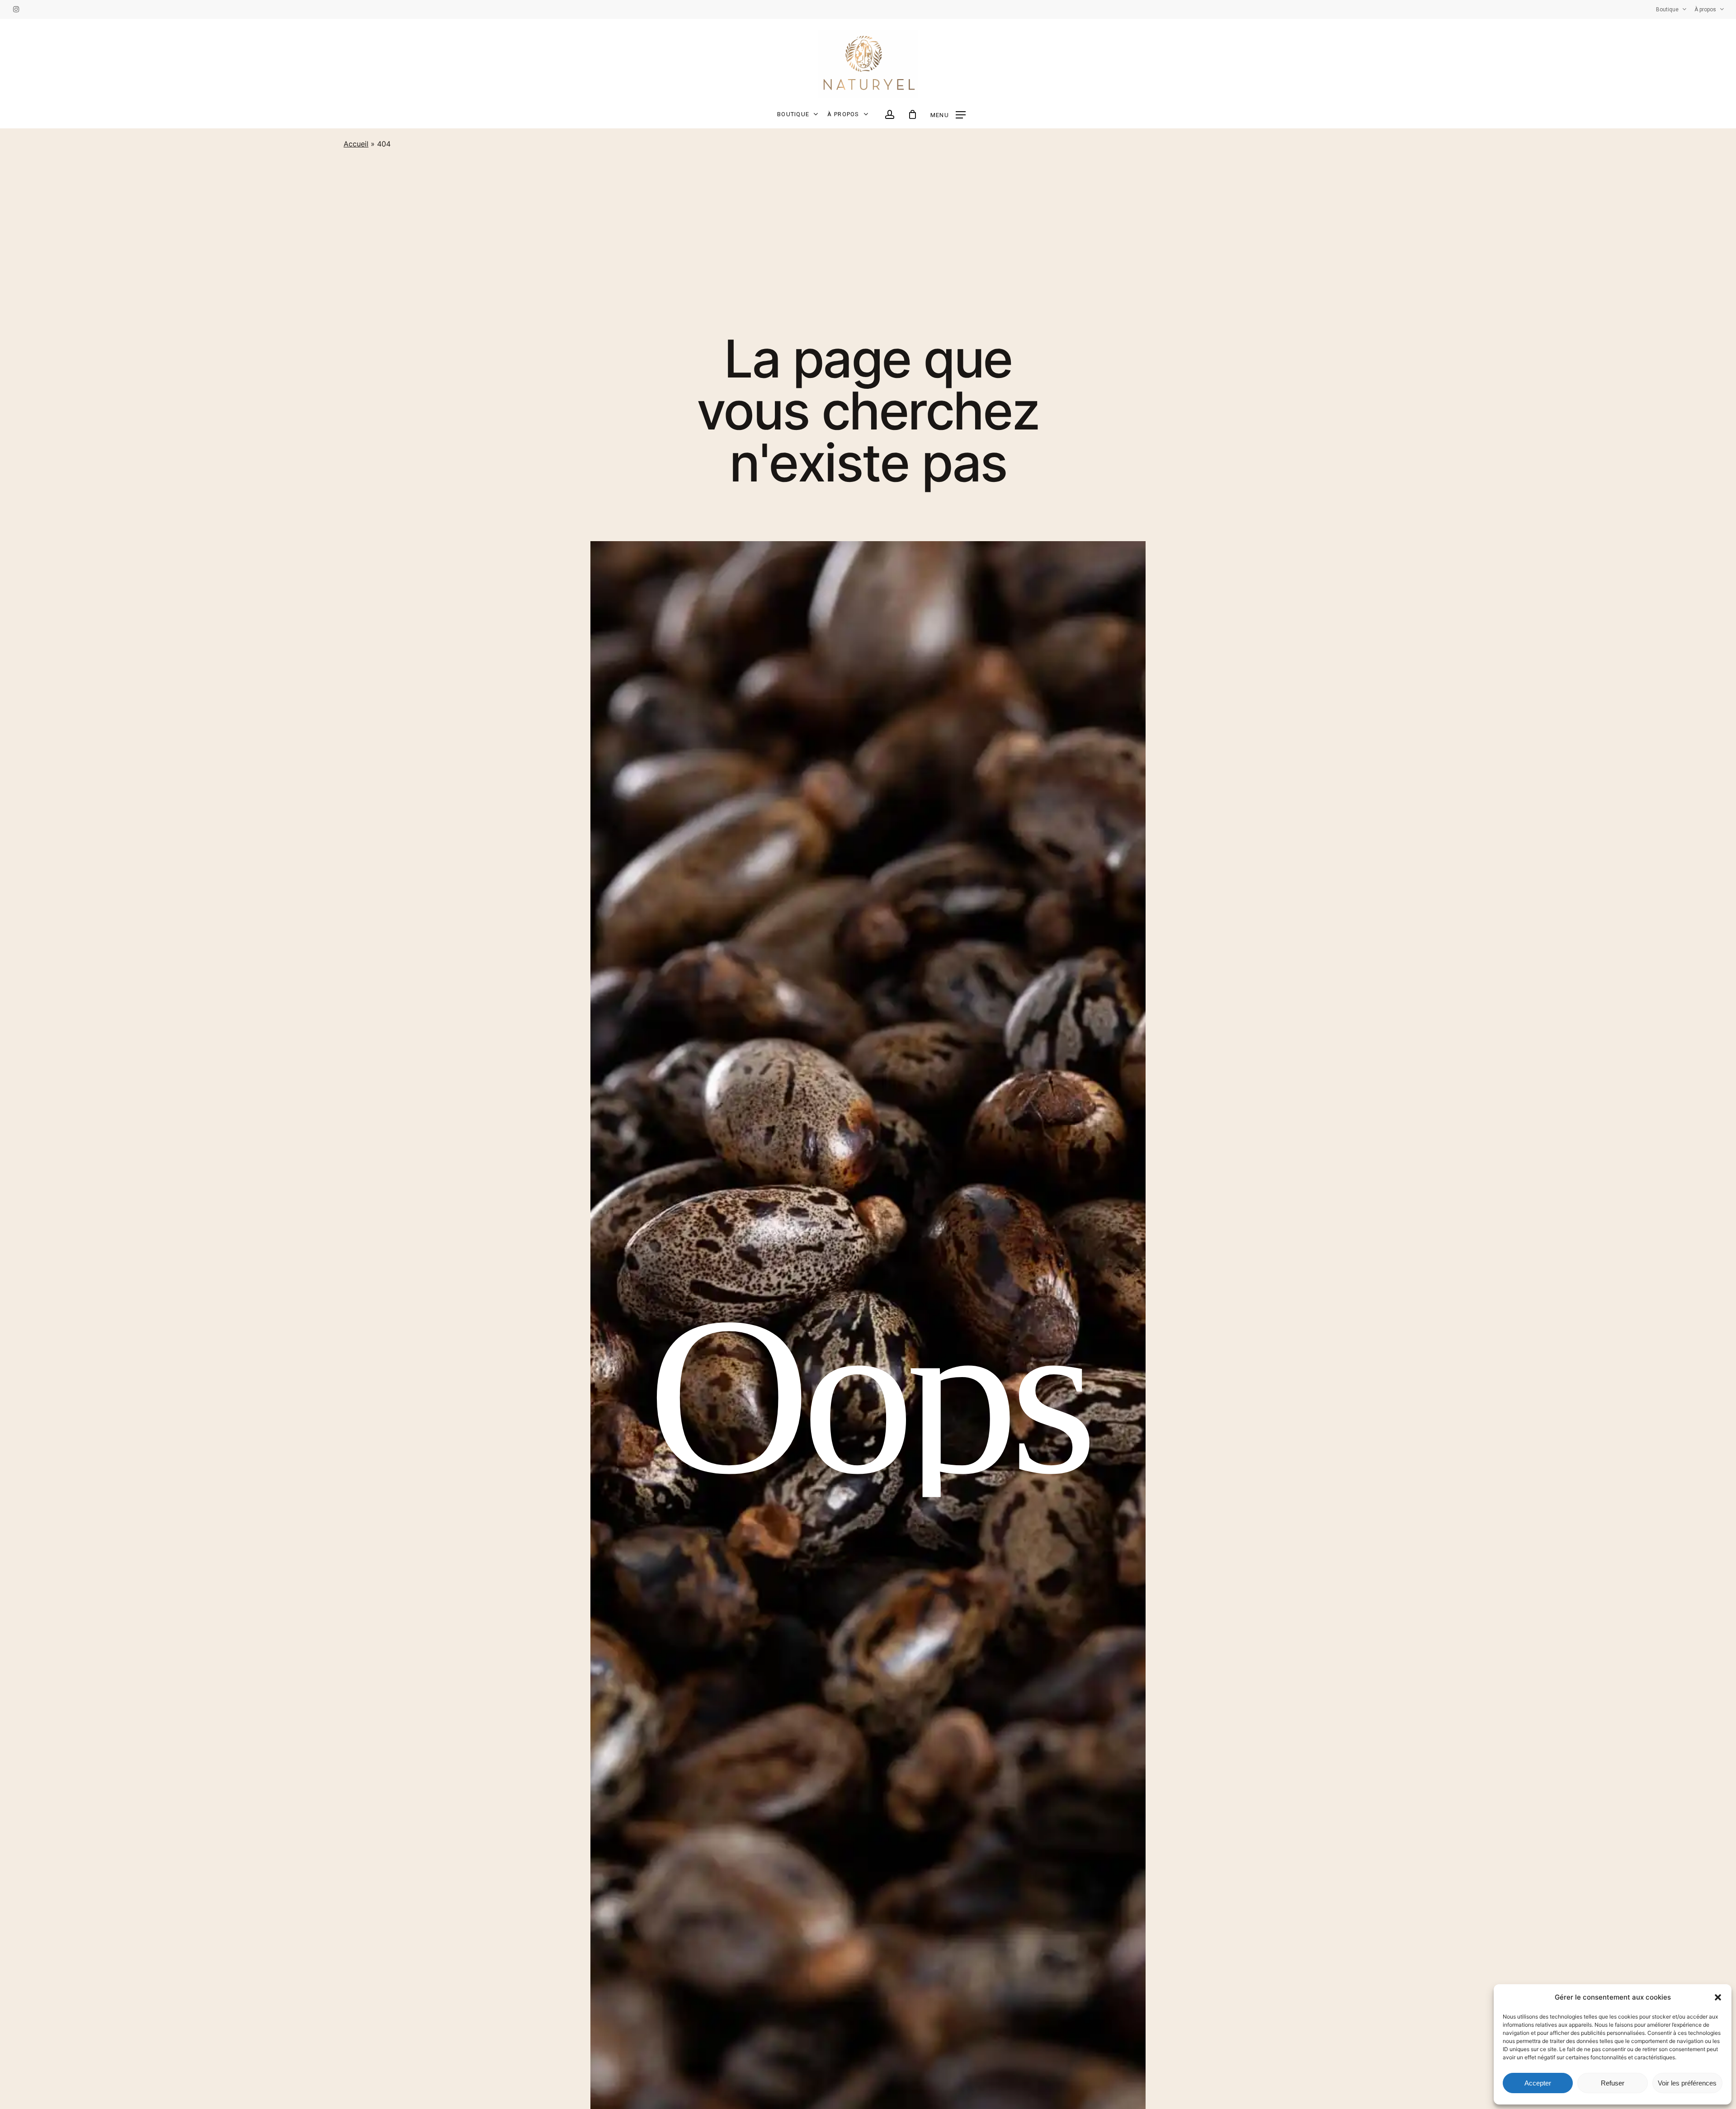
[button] (1718, 1997)
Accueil (356, 144)
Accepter (1538, 2083)
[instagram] (16, 9)
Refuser (1613, 2083)
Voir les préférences (1687, 2083)
